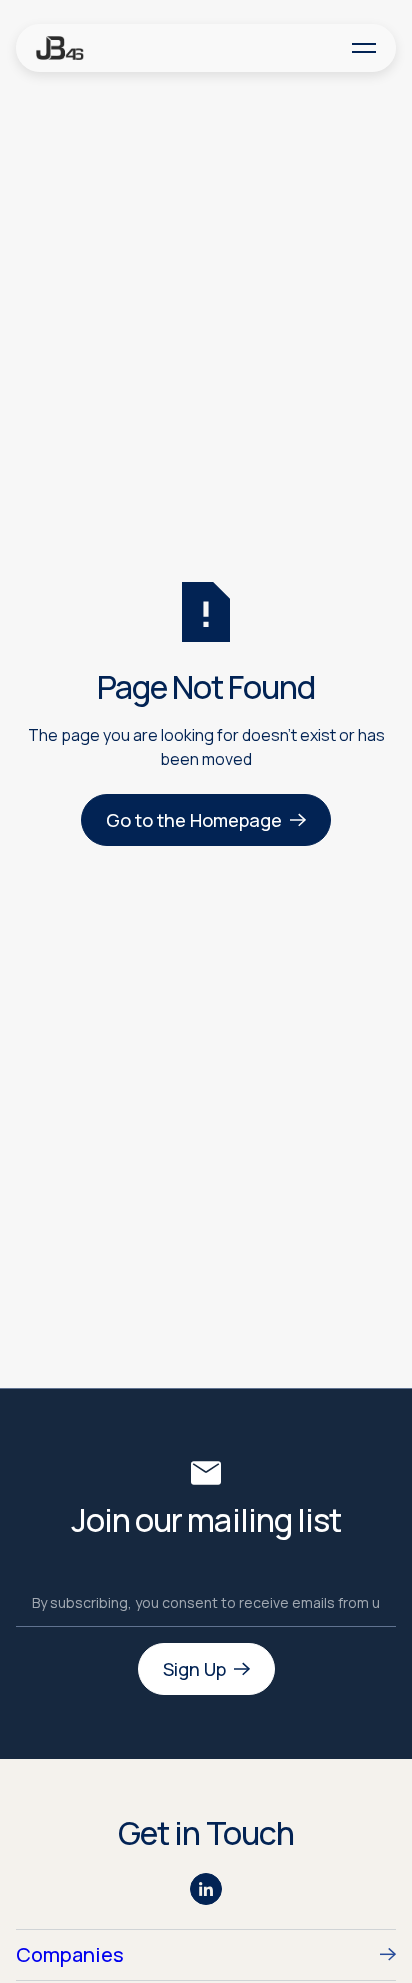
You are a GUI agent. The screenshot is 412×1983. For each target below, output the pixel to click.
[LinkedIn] (206, 1889)
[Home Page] (60, 47)
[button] (364, 47)
